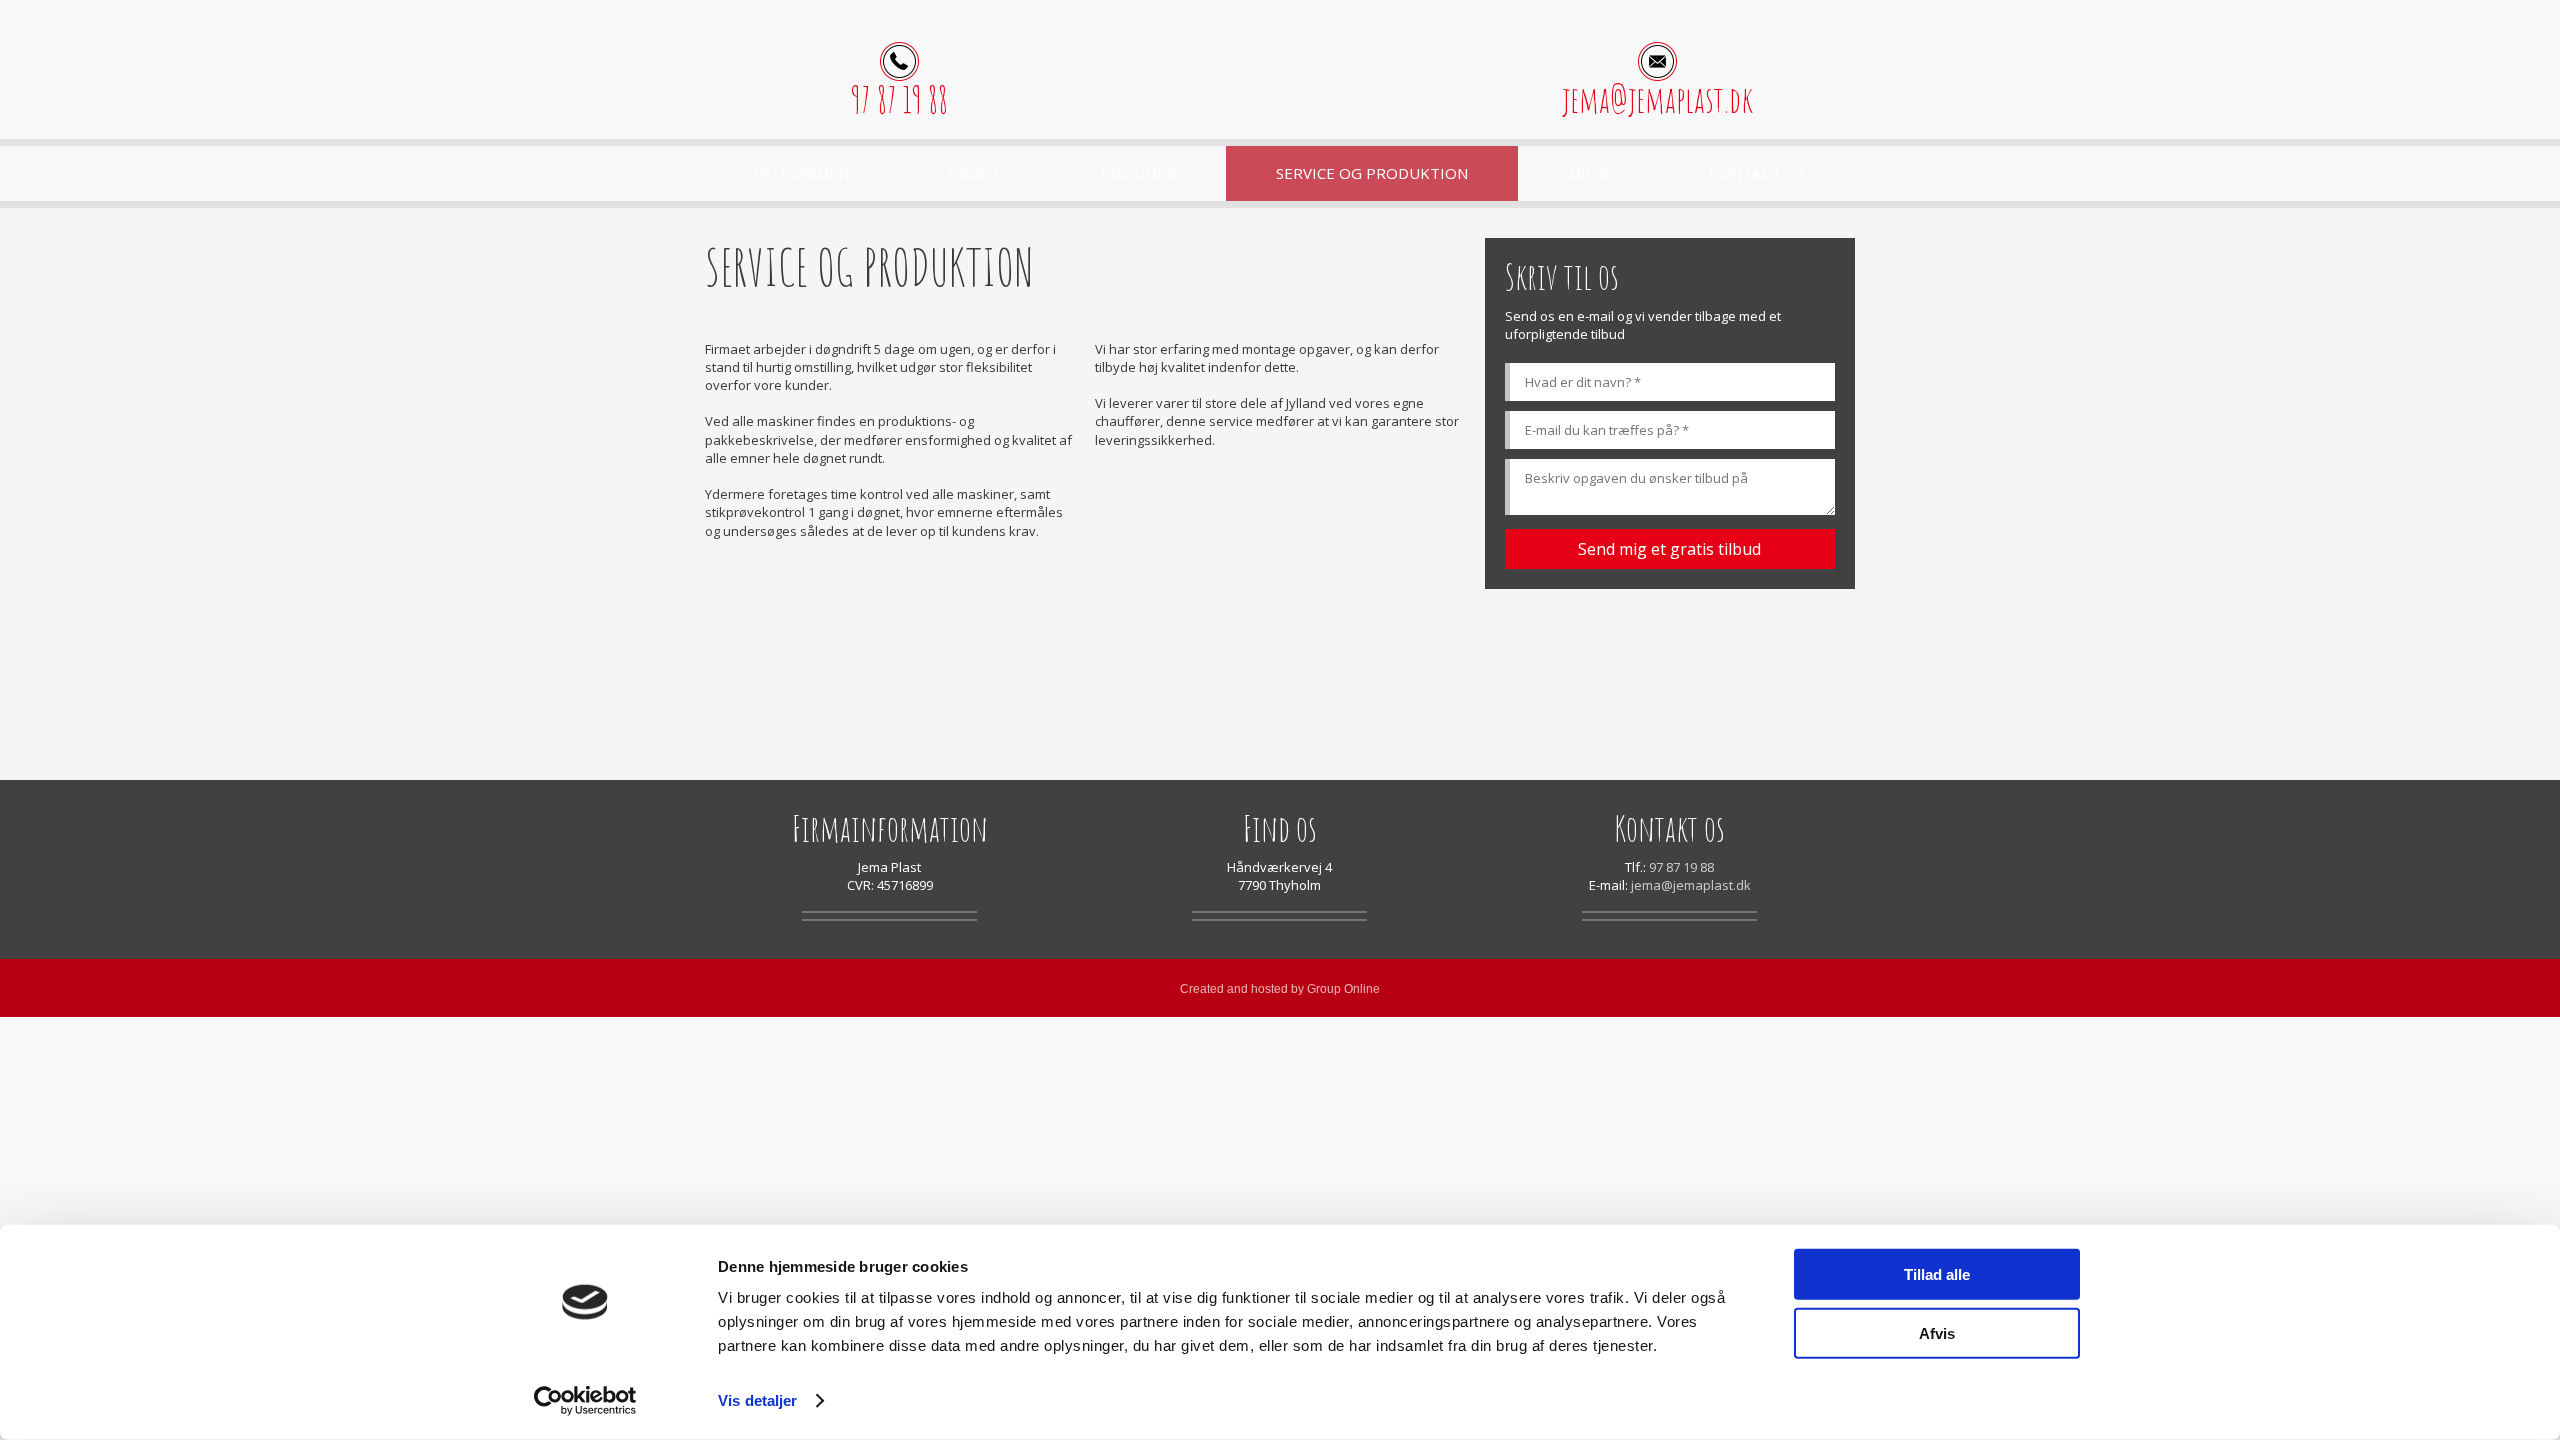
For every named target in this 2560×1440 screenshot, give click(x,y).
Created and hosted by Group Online (1280, 989)
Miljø (1589, 173)
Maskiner (1138, 173)
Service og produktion (1372, 173)
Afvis (1937, 1332)
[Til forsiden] (1280, 79)
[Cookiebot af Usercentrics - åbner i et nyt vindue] (585, 1401)
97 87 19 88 (899, 99)
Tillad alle (1937, 1274)
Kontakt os (1757, 173)
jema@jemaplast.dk (1657, 99)
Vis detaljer (757, 1400)
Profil (974, 173)
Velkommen (802, 173)
